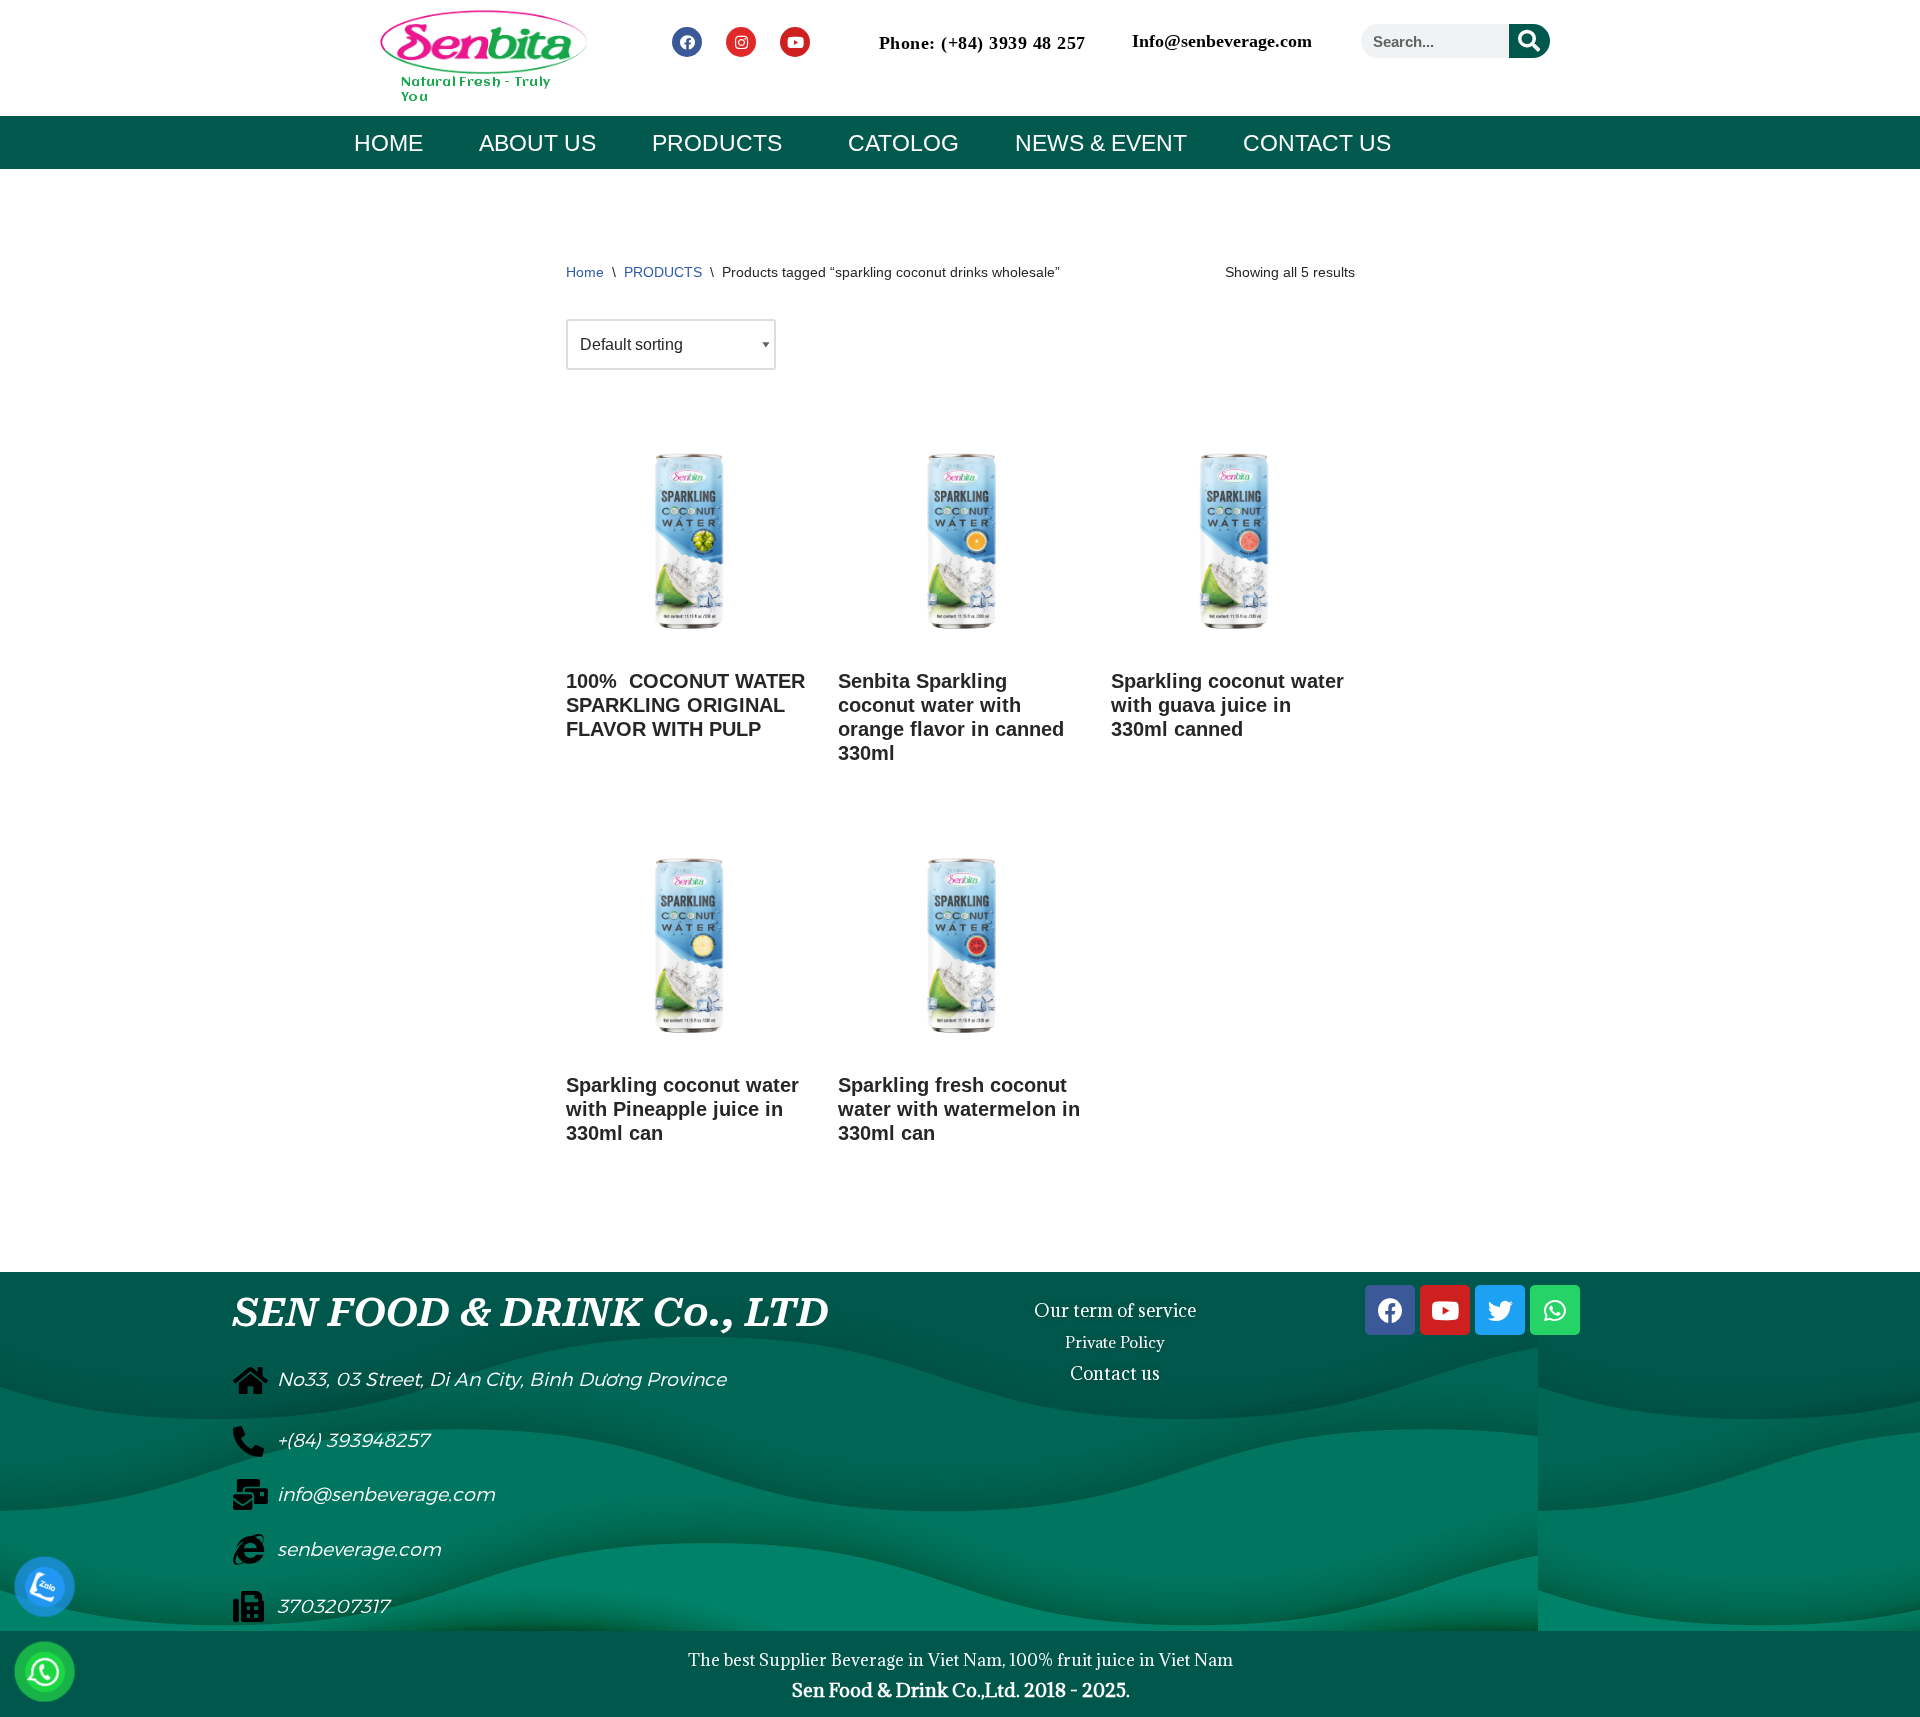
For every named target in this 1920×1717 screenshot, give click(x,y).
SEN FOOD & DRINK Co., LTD (531, 1312)
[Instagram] (741, 42)
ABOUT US (537, 143)
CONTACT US (1317, 143)
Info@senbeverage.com (1222, 41)
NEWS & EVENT (1101, 143)
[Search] (1529, 41)
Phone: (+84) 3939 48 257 (982, 43)
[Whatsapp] (1555, 1310)
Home (585, 272)
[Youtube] (795, 42)
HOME (388, 143)
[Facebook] (687, 42)
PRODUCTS (717, 143)
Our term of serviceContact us (1115, 1342)
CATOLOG (903, 143)
